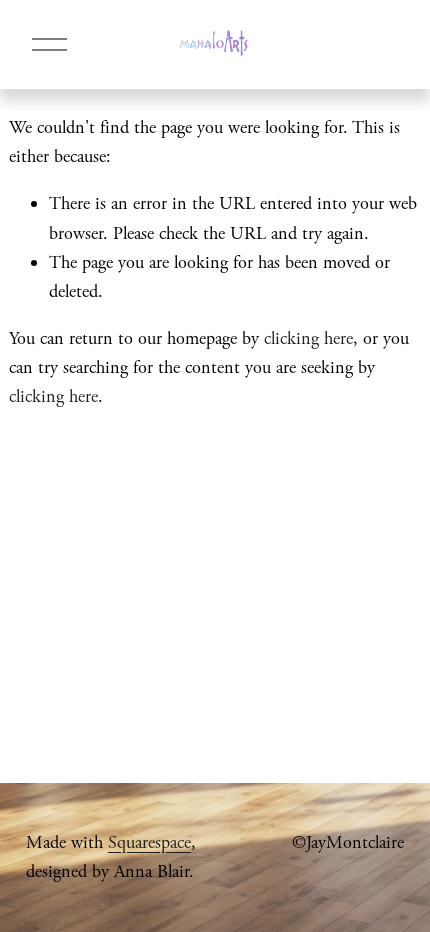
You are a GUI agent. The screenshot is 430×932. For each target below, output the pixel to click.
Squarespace (149, 842)
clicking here (308, 338)
